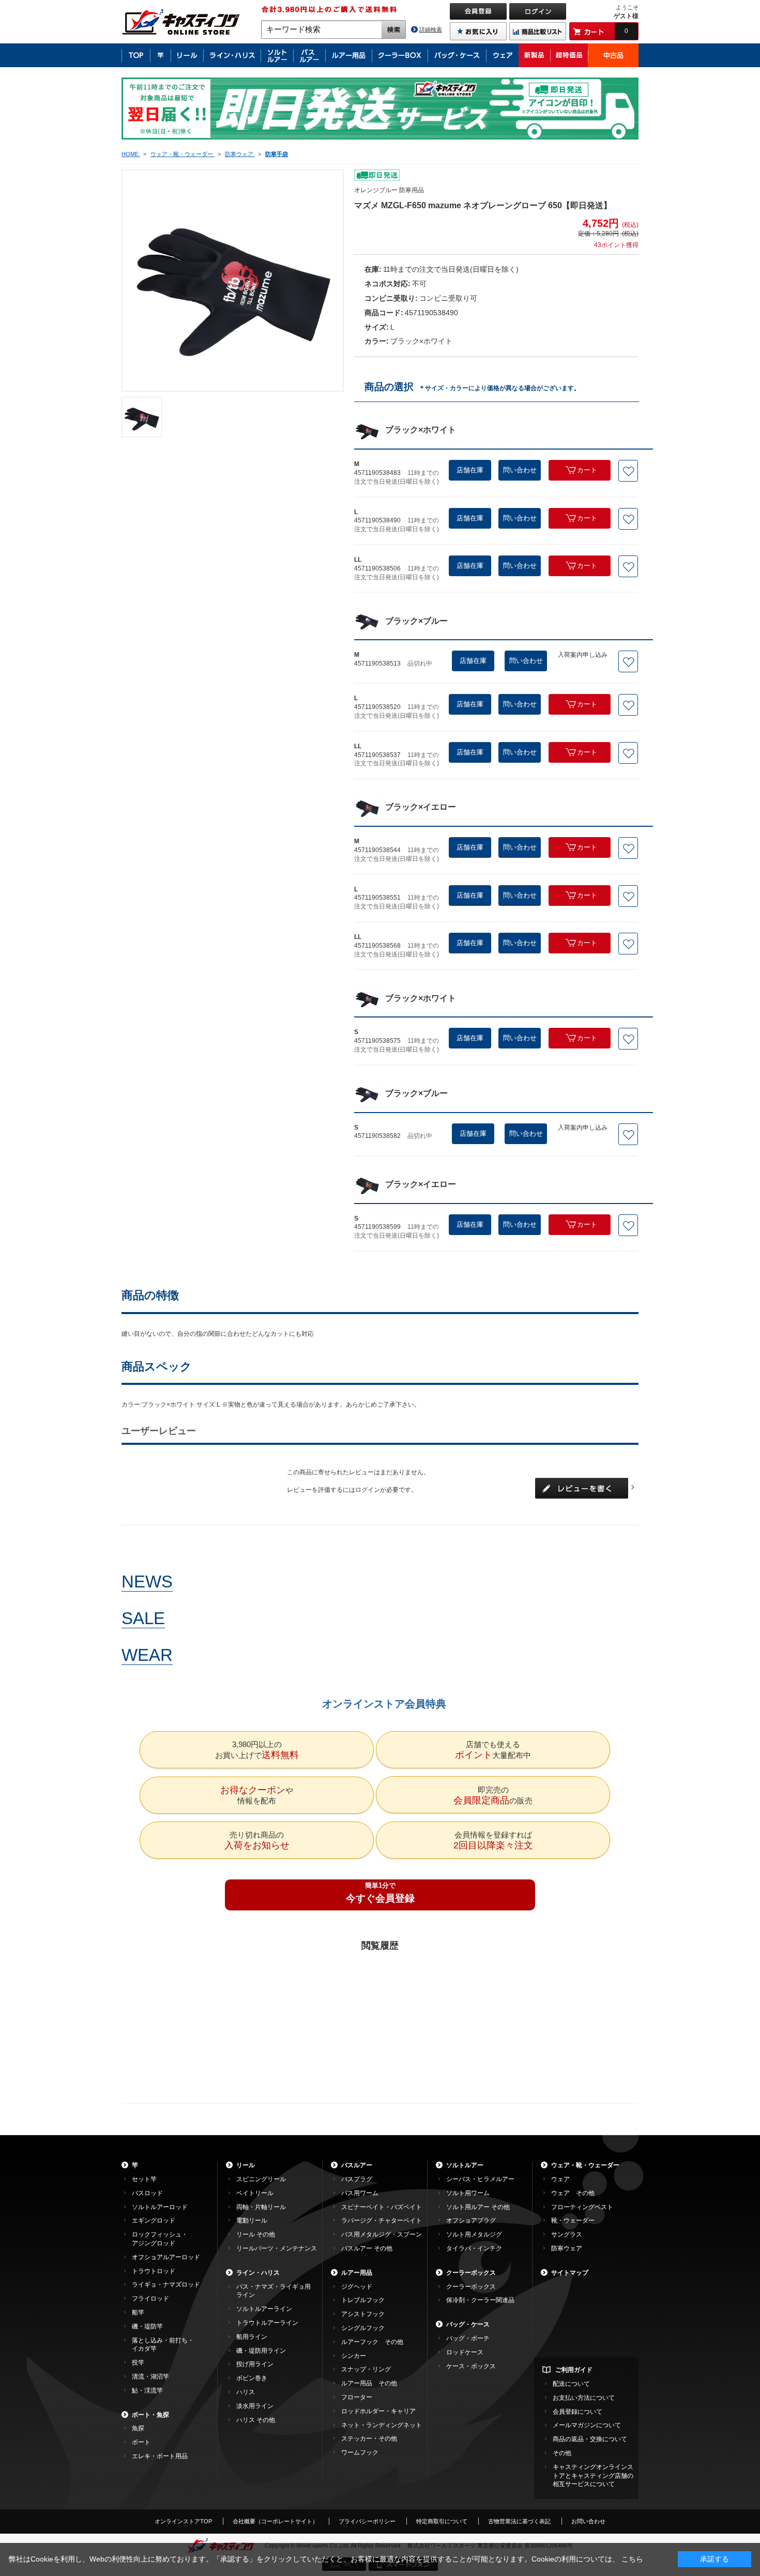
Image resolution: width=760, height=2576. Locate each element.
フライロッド (150, 2299)
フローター (357, 2397)
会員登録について (577, 2412)
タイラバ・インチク (474, 2248)
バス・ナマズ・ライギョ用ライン (273, 2291)
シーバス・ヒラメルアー (480, 2179)
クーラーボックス (471, 2273)
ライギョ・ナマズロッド (166, 2285)
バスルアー (357, 2165)
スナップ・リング (366, 2369)
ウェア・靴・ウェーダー (585, 2165)
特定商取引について (442, 2521)
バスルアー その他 (367, 2248)
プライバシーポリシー (367, 2521)
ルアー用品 (357, 2273)
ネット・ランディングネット (382, 2425)
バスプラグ (357, 2179)
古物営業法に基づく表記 (519, 2521)
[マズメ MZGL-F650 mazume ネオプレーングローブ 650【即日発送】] (142, 417)
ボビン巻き (252, 2378)
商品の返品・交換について (590, 2439)
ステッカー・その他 (369, 2439)
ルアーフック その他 (372, 2342)
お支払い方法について (584, 2398)
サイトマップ (570, 2273)
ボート (141, 2442)
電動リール (252, 2220)
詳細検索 (431, 29)
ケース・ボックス (471, 2366)
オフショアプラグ (471, 2220)
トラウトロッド (154, 2271)
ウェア (560, 2179)
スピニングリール (261, 2179)
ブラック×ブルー (416, 621)
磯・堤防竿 (147, 2326)
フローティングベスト (582, 2207)
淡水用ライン (255, 2406)
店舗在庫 (470, 470)
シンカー (354, 2356)
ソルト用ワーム (468, 2193)
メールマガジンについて (587, 2425)
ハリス (246, 2392)
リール (246, 2165)
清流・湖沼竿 (150, 2377)
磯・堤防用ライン (261, 2351)
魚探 (138, 2428)
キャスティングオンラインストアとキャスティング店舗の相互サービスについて (593, 2476)
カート (587, 470)
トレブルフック (363, 2300)
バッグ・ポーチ (468, 2338)
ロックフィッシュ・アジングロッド (160, 2239)
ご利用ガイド (574, 2370)
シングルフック (363, 2328)
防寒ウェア (567, 2248)
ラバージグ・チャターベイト (382, 2220)
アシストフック (363, 2314)
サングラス (567, 2234)
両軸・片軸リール (261, 2207)
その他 (562, 2453)
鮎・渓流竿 (147, 2390)
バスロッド (147, 2193)
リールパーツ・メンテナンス (277, 2248)
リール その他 (256, 2234)
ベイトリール (255, 2193)
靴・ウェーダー (573, 2220)
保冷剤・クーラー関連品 (480, 2300)
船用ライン (252, 2337)
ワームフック (360, 2452)
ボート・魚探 (150, 2415)
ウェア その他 (573, 2193)
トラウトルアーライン (267, 2323)
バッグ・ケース (468, 2324)
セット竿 (144, 2179)
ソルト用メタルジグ (474, 2234)
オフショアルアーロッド (166, 2257)
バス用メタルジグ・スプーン (382, 2234)
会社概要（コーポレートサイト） (275, 2521)
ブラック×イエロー (421, 807)
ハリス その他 (256, 2420)
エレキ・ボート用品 (160, 2456)
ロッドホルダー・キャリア (378, 2411)
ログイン (368, 1490)
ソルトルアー (465, 2165)
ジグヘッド (357, 2287)
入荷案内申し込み (583, 655)
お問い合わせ (588, 2521)
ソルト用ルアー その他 (478, 2207)
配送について (571, 2384)
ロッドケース (465, 2352)
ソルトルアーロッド (160, 2207)
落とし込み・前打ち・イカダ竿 (163, 2345)
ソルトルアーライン (264, 2309)
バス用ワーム (360, 2193)
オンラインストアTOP (183, 2521)
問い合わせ (520, 470)
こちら (632, 2559)
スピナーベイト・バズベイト (382, 2207)
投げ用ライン (255, 2364)
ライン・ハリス (258, 2273)
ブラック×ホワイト (421, 430)
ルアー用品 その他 (369, 2383)
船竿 (138, 2312)
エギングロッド (154, 2220)
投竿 (138, 2363)
